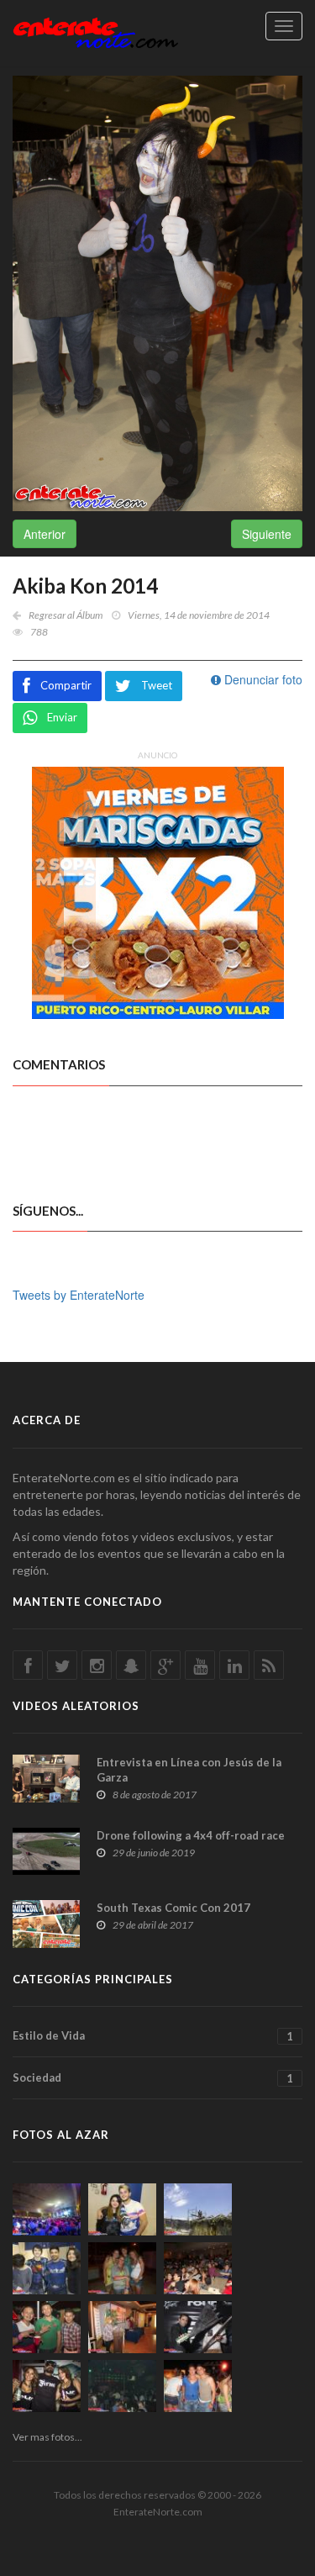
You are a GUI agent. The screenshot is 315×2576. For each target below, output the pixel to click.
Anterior (45, 534)
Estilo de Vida (153, 2036)
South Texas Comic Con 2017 (173, 1908)
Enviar (62, 717)
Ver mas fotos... (47, 2437)
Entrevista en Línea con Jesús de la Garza (189, 1770)
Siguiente (267, 534)
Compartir (66, 685)
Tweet (157, 685)
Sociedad (153, 2078)
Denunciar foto (262, 679)
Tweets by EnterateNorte (79, 1295)
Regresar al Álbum (66, 615)
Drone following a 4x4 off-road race (191, 1835)
